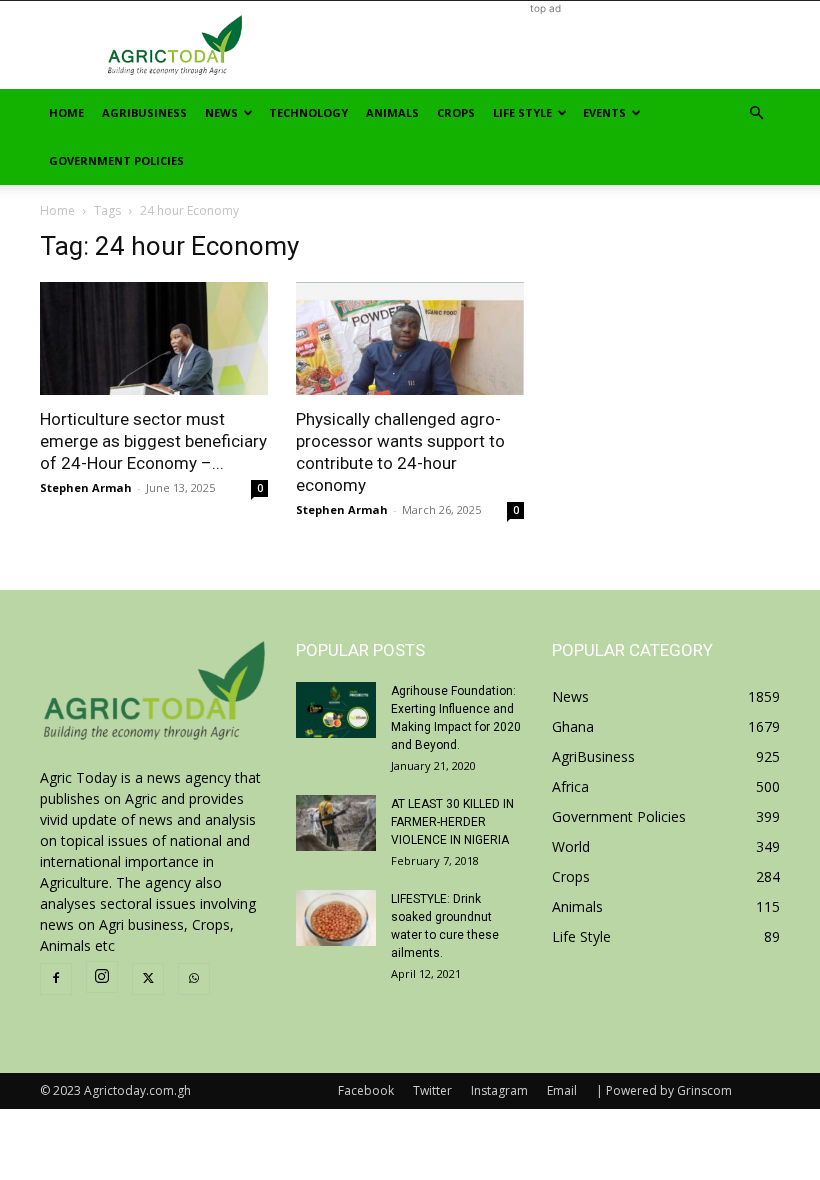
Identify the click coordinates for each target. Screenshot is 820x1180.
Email (562, 1090)
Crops (456, 112)
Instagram (499, 1090)
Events (604, 112)
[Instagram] (102, 977)
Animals (392, 112)
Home (66, 112)
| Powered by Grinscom (664, 1090)
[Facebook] (56, 979)
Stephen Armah (86, 487)
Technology (308, 112)
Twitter (432, 1090)
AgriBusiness (144, 112)
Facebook (366, 1090)
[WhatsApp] (194, 979)
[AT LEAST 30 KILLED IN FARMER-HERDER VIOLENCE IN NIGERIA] (336, 823)
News (221, 112)
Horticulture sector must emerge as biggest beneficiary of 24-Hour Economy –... (153, 441)
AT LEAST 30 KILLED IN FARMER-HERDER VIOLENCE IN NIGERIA (452, 822)
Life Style (522, 112)
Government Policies (116, 160)
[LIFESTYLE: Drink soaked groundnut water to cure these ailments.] (336, 918)
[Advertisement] (545, 45)
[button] (756, 113)
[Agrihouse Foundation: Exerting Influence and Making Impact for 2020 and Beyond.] (336, 710)
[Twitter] (148, 979)
